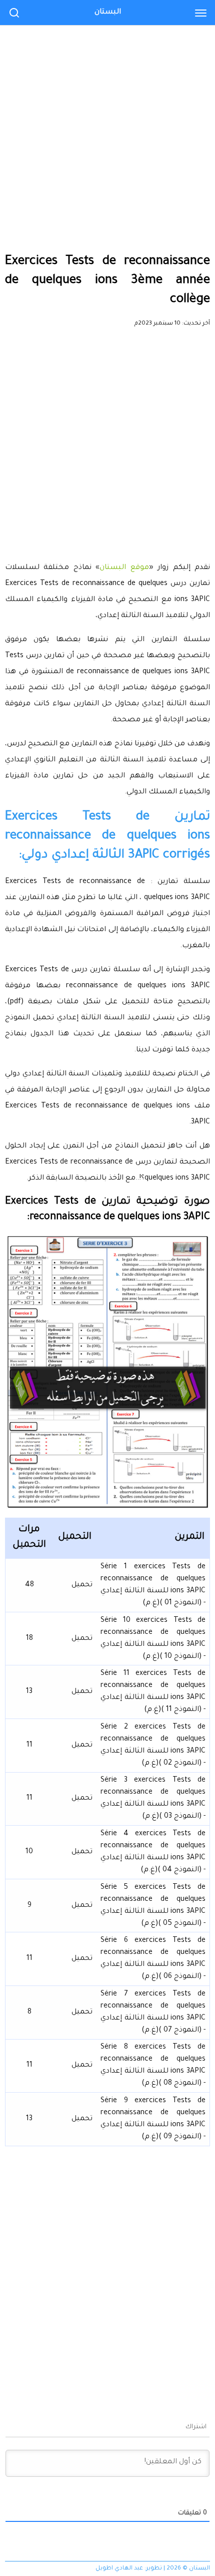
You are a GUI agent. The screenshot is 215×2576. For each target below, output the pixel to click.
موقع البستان (124, 568)
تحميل (82, 1585)
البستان (108, 13)
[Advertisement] (107, 113)
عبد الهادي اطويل (119, 2569)
